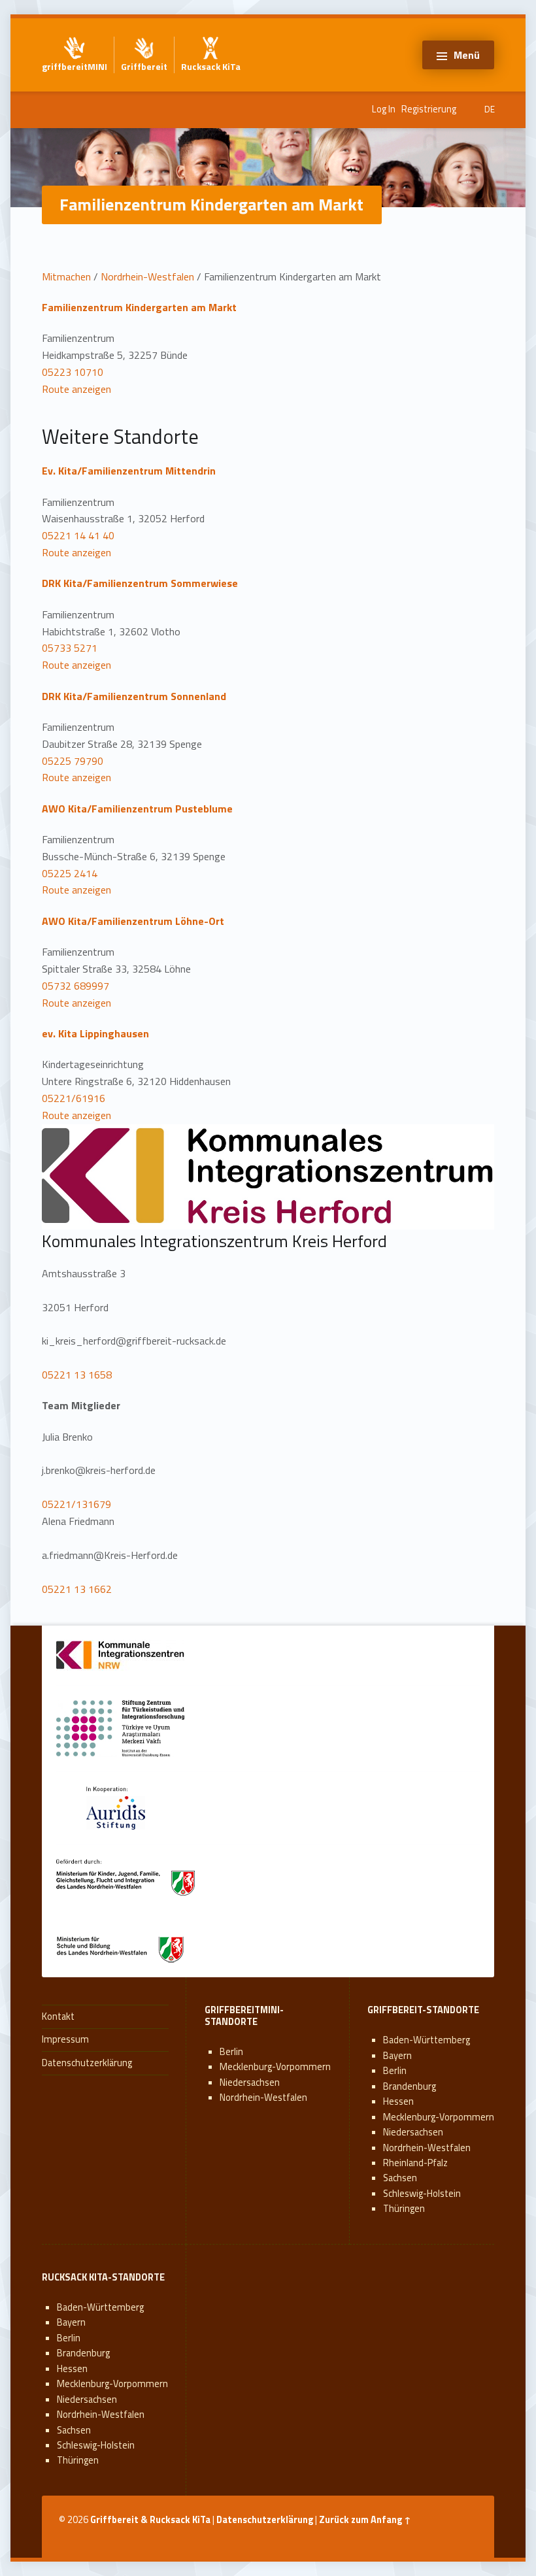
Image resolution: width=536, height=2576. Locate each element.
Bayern (397, 2056)
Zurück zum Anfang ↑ (365, 2520)
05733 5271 (70, 648)
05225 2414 (70, 873)
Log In (384, 109)
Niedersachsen (250, 2083)
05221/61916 (74, 1098)
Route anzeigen (76, 389)
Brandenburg (410, 2086)
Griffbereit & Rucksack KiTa (150, 2520)
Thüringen (404, 2209)
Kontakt (58, 2016)
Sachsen (400, 2178)
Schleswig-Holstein (422, 2194)
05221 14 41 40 (78, 535)
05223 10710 (73, 372)
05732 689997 (75, 986)
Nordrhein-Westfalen (147, 276)
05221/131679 (76, 1504)
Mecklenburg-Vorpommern (275, 2067)
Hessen (398, 2101)
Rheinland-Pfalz (415, 2163)
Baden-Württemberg (427, 2040)
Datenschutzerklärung (87, 2063)
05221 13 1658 (77, 1375)
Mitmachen (66, 276)
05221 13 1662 (77, 1589)
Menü (467, 55)
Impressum (65, 2039)
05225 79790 (73, 761)
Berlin (231, 2052)
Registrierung (429, 109)
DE (490, 109)
